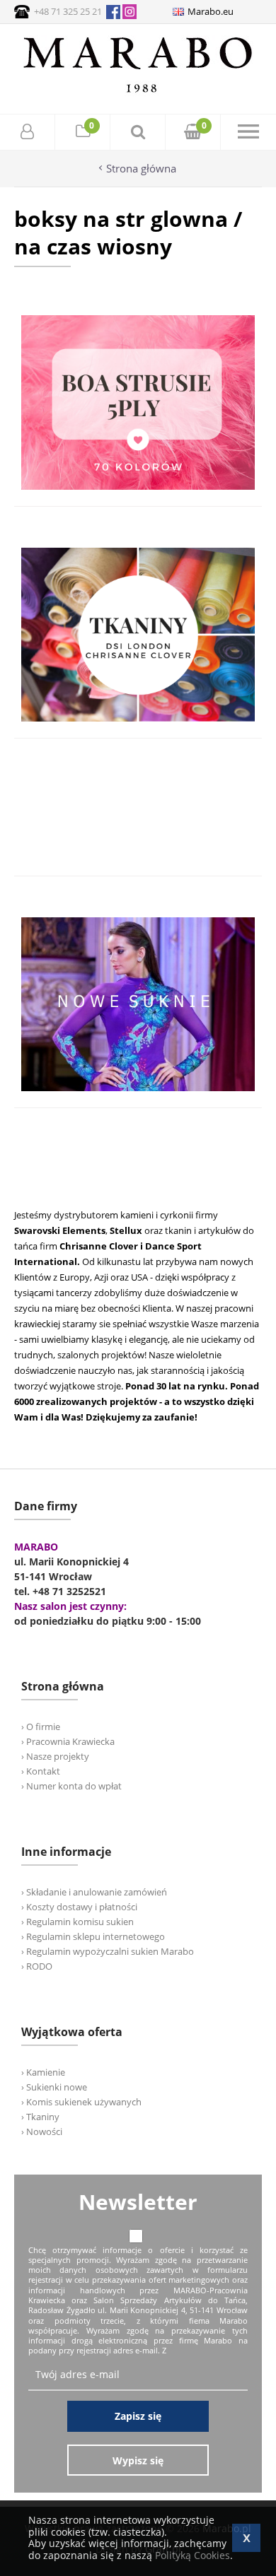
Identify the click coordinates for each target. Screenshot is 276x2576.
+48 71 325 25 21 (68, 11)
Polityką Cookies (192, 2555)
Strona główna (141, 169)
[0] (83, 133)
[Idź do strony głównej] (138, 92)
